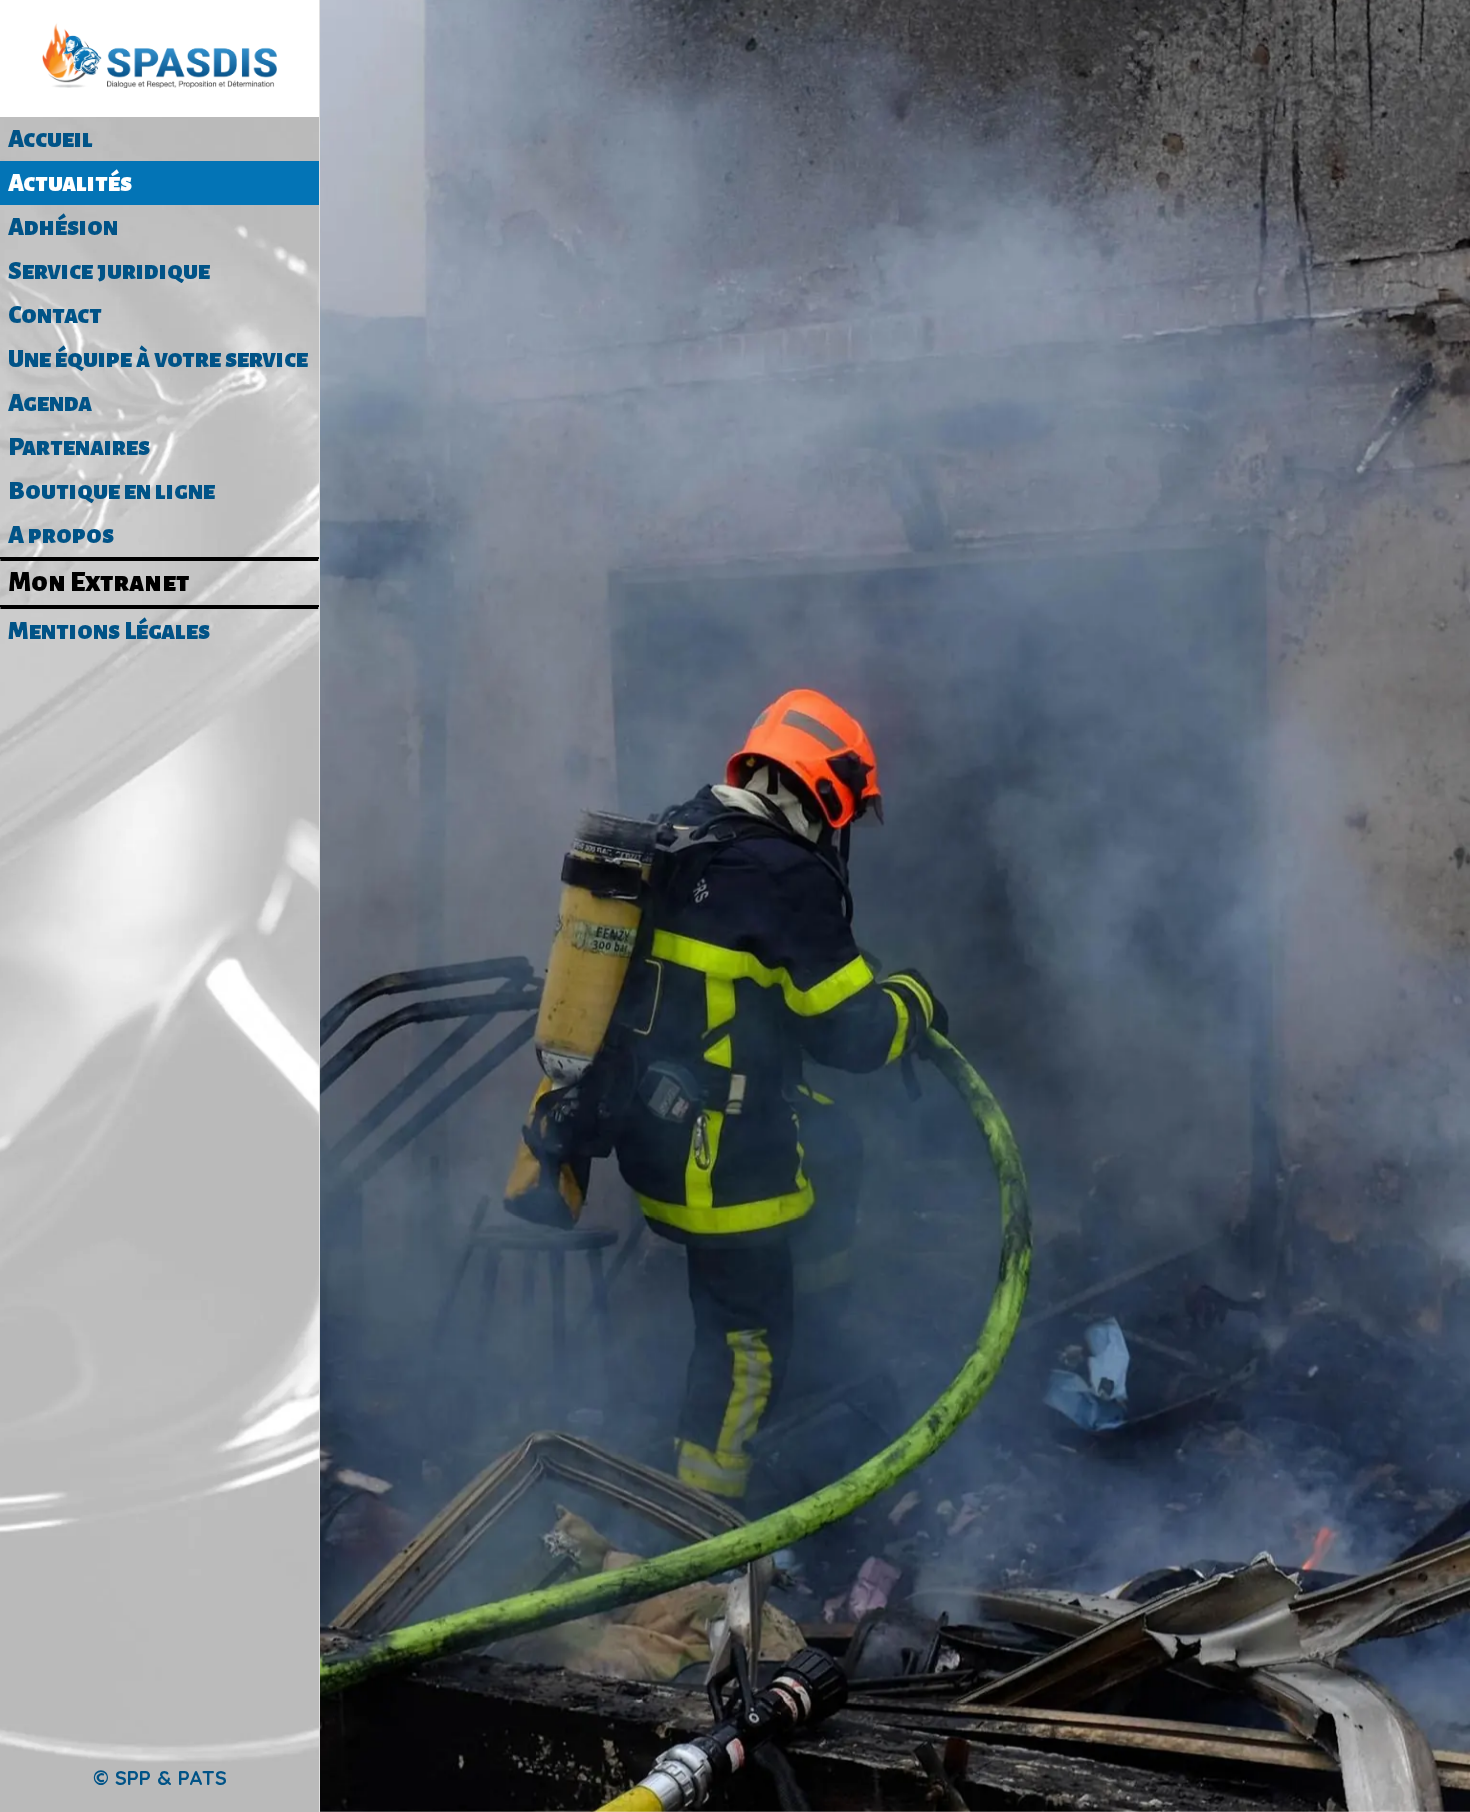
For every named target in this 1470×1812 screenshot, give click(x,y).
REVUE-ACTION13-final (876, 1755)
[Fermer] (360, 32)
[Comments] (895, 324)
